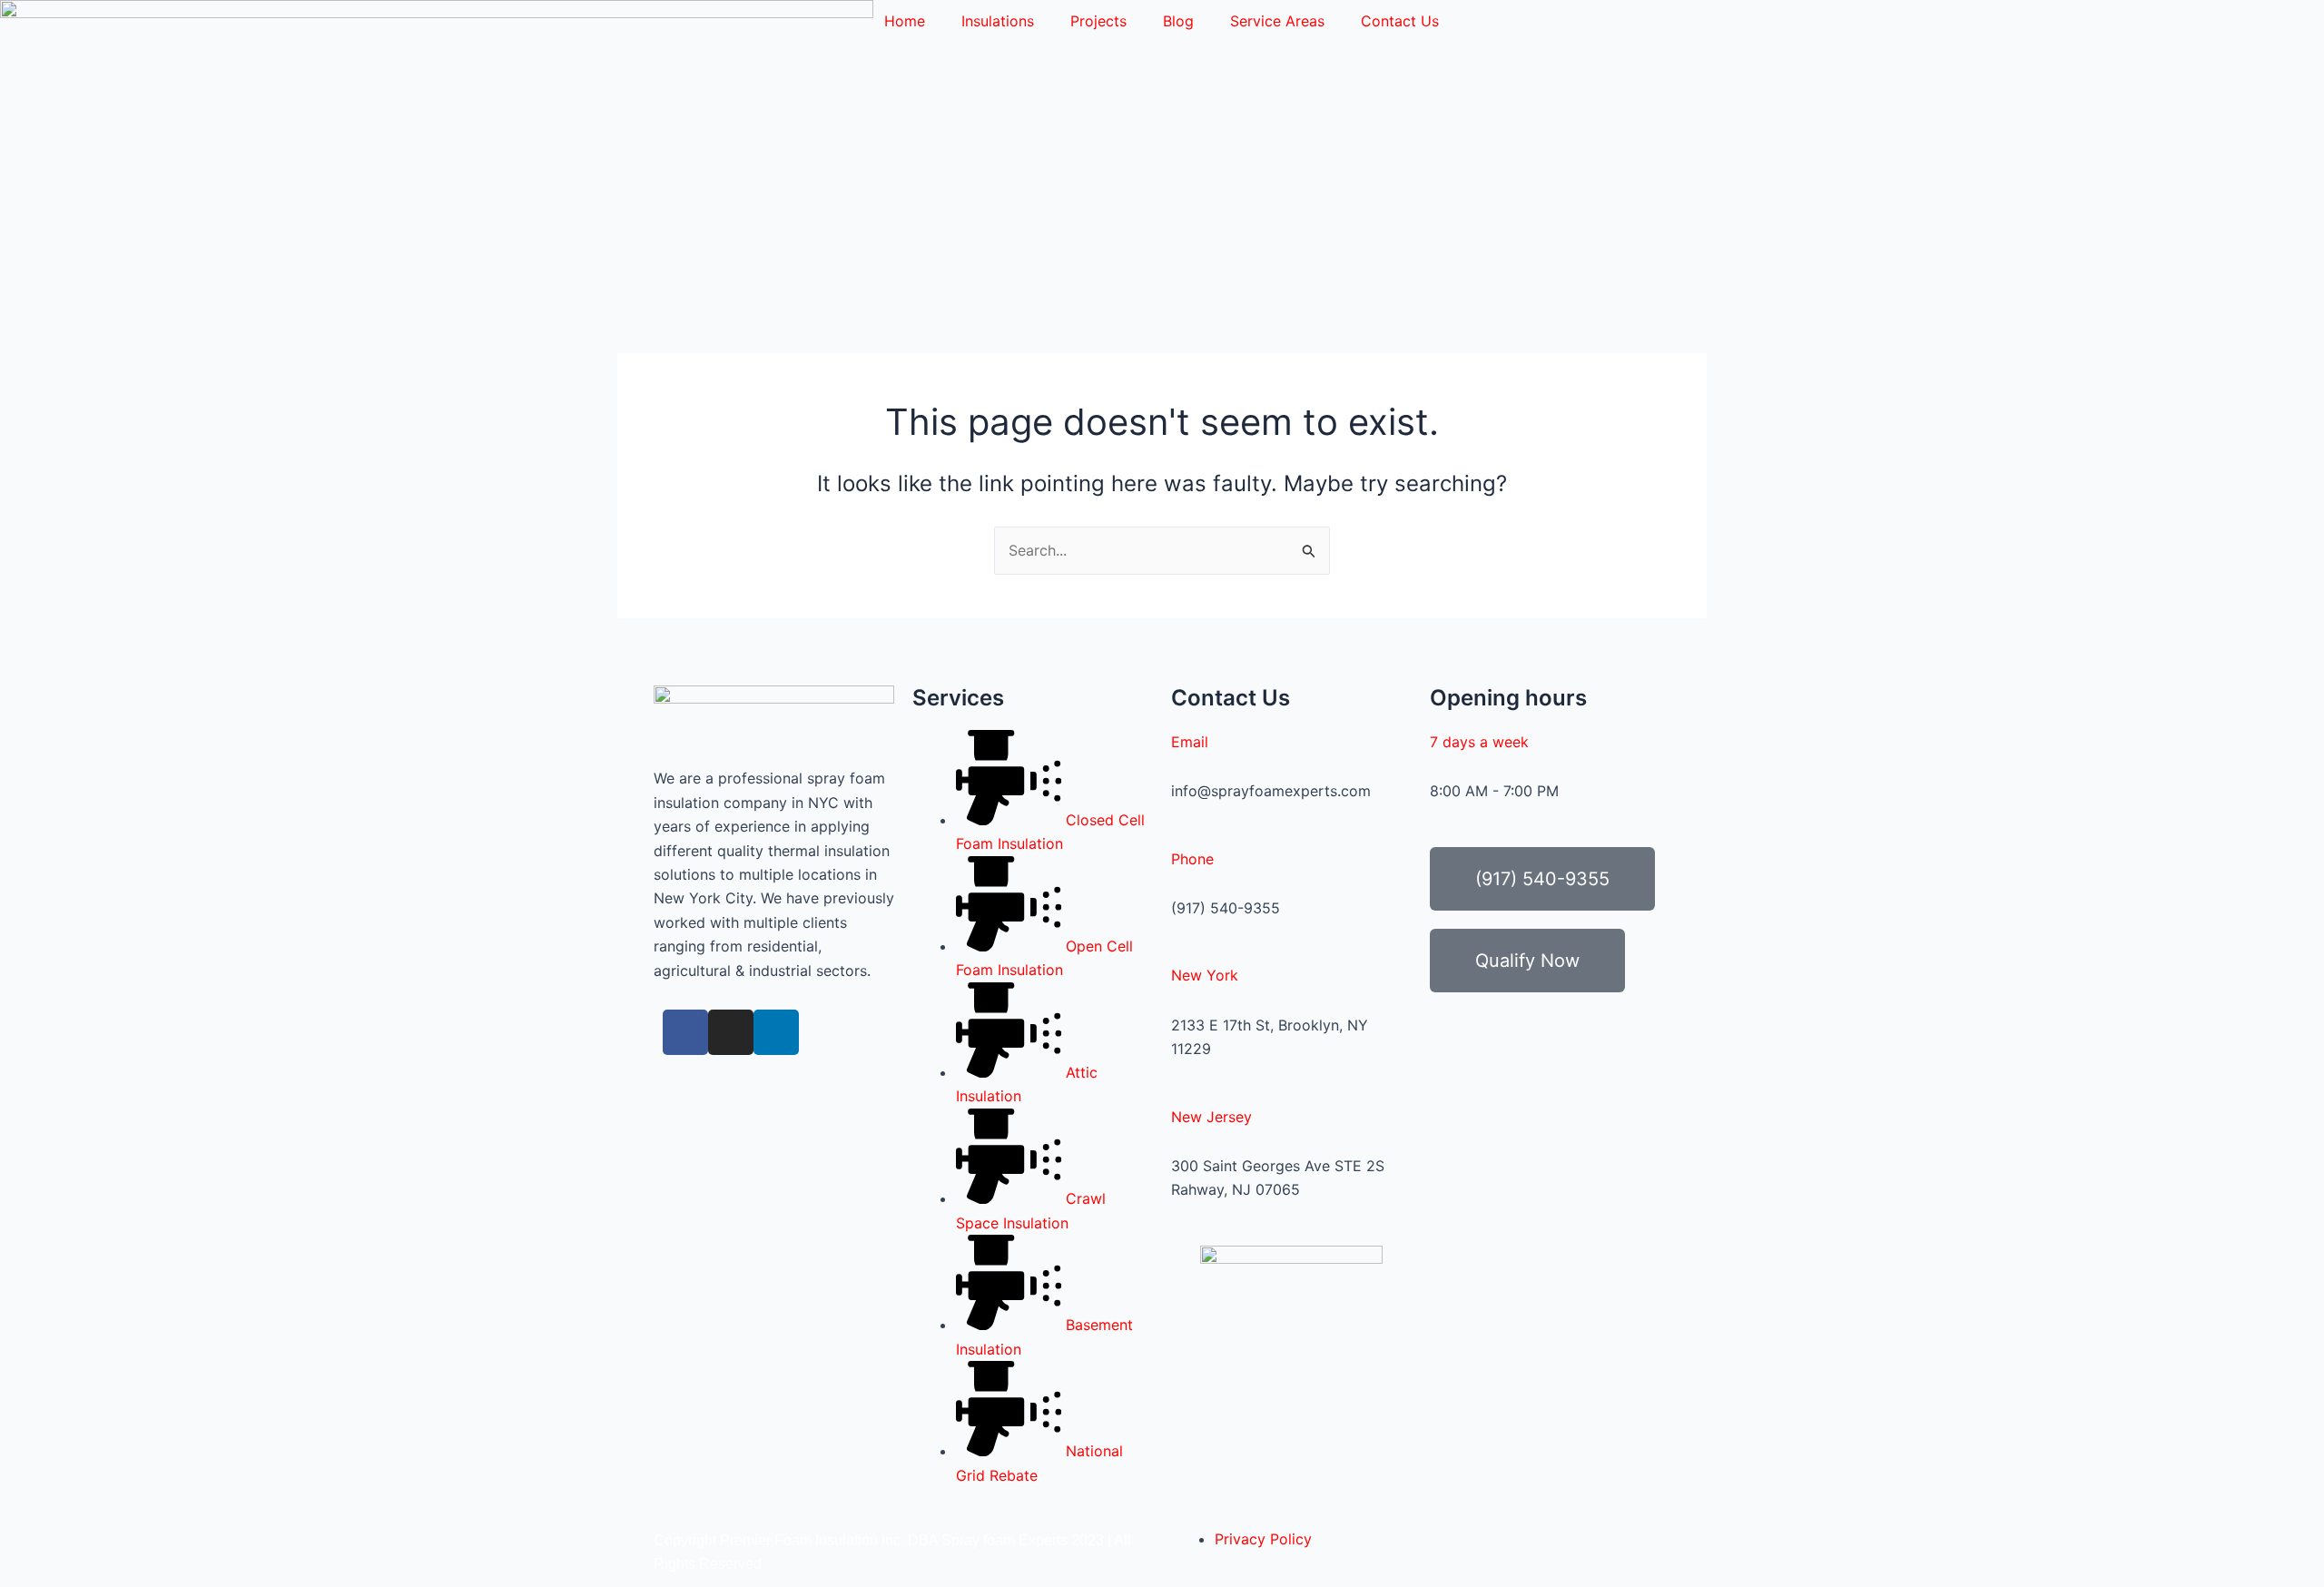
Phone (1192, 859)
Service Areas (1277, 21)
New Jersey (1211, 1117)
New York (1205, 975)
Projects (1098, 21)
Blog (1178, 21)
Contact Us (1400, 21)
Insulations (998, 21)
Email (1190, 742)
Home (905, 21)
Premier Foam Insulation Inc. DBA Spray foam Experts (894, 1540)
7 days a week (1479, 742)
